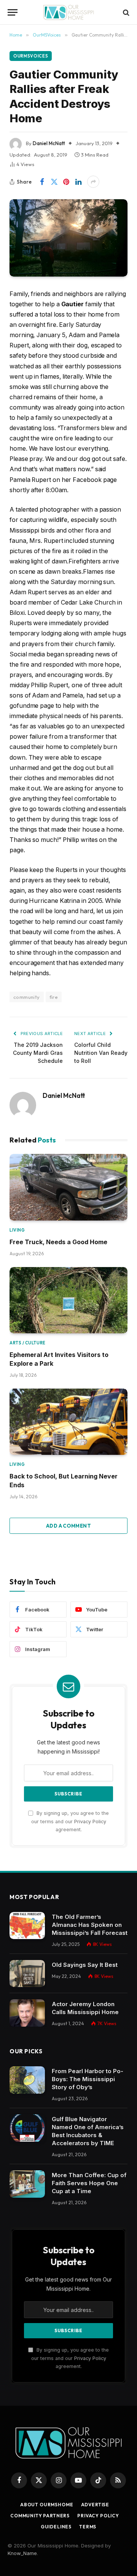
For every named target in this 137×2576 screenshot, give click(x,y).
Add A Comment (68, 1526)
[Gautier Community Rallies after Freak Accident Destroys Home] (68, 238)
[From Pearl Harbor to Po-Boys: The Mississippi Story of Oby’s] (27, 2080)
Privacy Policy (90, 1822)
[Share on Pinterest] (66, 182)
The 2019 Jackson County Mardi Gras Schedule (38, 1053)
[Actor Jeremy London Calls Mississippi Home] (27, 2013)
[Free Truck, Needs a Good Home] (68, 1187)
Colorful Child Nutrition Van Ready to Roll (101, 1053)
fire (54, 997)
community (27, 997)
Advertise (95, 2505)
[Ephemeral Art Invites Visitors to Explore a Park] (68, 1300)
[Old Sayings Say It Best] (27, 1974)
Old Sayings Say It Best (85, 1965)
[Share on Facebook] (42, 182)
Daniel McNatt (49, 143)
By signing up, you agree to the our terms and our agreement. (70, 1821)
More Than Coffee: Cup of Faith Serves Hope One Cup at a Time (89, 2183)
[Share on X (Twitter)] (54, 182)
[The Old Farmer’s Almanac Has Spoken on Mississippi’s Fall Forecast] (27, 1926)
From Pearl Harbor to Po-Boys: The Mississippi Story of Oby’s (88, 2079)
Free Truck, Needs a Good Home (58, 1242)
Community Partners (40, 2516)
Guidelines (56, 2527)
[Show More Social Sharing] (93, 182)
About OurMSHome (47, 2505)
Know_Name (22, 2553)
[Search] (125, 12)
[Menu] (13, 12)
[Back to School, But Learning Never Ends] (68, 1422)
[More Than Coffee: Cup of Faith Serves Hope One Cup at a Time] (27, 2184)
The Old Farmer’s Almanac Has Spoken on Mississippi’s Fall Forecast (90, 1925)
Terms (88, 2527)
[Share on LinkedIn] (78, 182)
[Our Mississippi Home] (68, 12)
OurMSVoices (31, 56)
